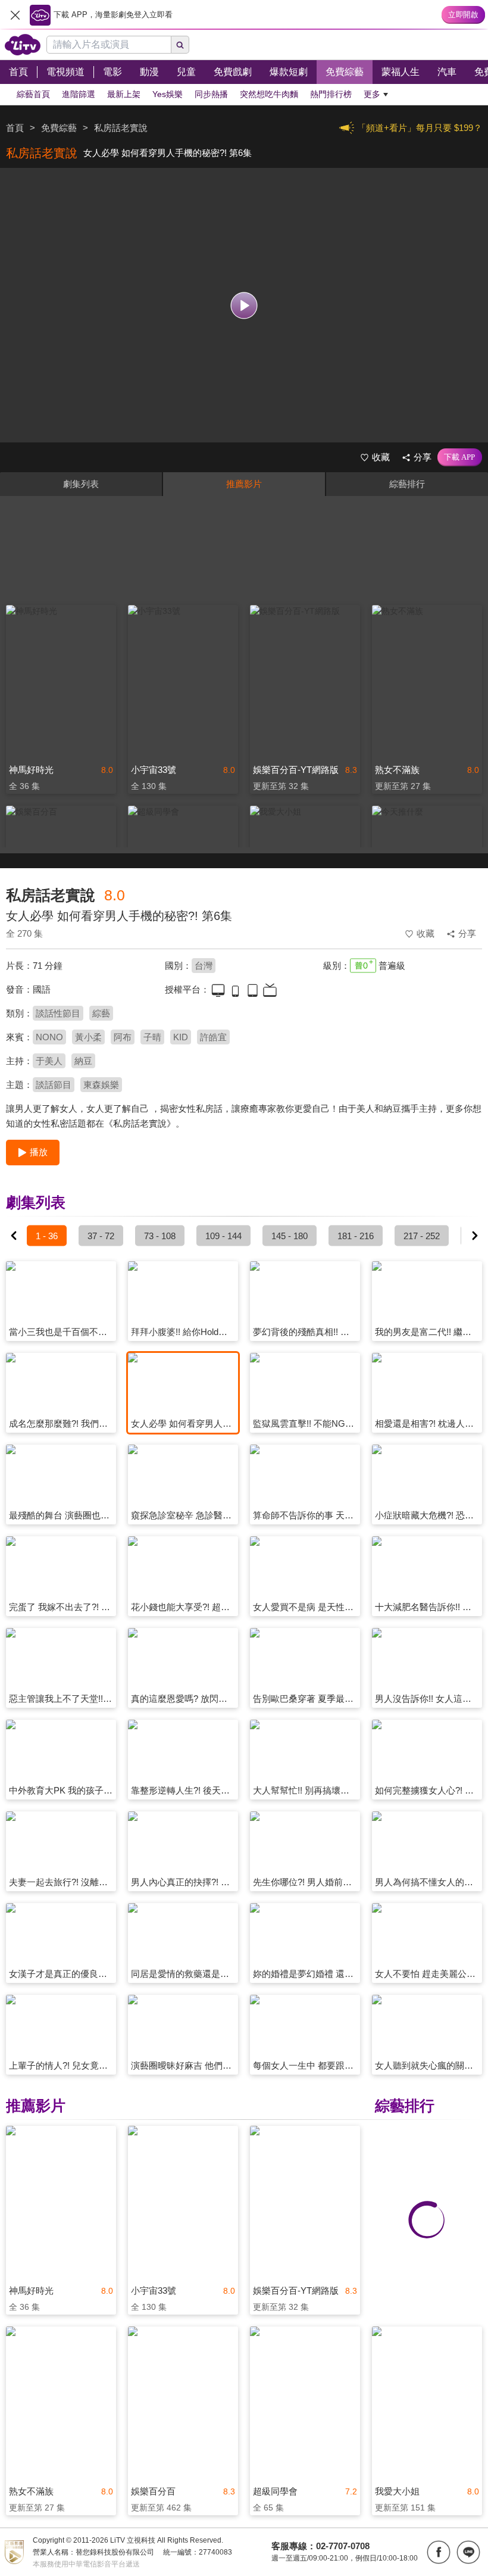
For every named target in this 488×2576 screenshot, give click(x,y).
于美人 (49, 1061)
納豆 (83, 1061)
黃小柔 (88, 1037)
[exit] (15, 15)
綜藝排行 (407, 484)
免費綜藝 (59, 128)
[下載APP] (460, 457)
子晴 (152, 1037)
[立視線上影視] (23, 45)
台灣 (204, 966)
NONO (49, 1037)
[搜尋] (180, 45)
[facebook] (439, 2552)
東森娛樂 (101, 1085)
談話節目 (54, 1085)
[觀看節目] (244, 305)
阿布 (123, 1037)
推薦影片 (244, 484)
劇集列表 (81, 484)
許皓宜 (213, 1037)
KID (181, 1037)
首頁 (15, 128)
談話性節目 (58, 1013)
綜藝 (101, 1013)
